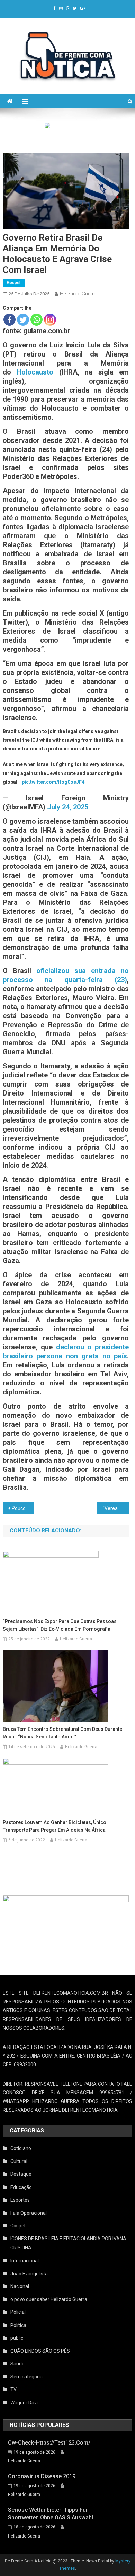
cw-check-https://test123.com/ (49, 2443)
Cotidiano (21, 2148)
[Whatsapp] (37, 320)
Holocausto (35, 372)
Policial (18, 2312)
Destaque (21, 2174)
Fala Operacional (29, 2213)
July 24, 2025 (68, 807)
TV (13, 2389)
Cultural (19, 2161)
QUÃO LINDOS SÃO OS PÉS (40, 2351)
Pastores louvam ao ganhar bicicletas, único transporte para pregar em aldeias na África (55, 1826)
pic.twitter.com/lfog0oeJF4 (53, 782)
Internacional (25, 2261)
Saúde (17, 2364)
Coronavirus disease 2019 (42, 2476)
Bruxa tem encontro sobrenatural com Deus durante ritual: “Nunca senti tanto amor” (62, 1733)
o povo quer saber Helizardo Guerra (49, 2299)
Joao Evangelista (29, 2274)
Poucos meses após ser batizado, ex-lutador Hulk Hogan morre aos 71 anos (23, 1508)
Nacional (20, 2286)
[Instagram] (50, 320)
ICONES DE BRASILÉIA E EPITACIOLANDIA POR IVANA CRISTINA (68, 2243)
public (17, 2338)
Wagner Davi (24, 2403)
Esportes (20, 2200)
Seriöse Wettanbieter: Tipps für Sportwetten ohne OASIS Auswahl (51, 2514)
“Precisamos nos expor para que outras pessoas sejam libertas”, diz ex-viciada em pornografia (60, 1625)
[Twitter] (23, 320)
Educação (21, 2187)
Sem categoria (26, 2377)
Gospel (14, 283)
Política (18, 2325)
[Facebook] (10, 320)
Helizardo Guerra (78, 294)
